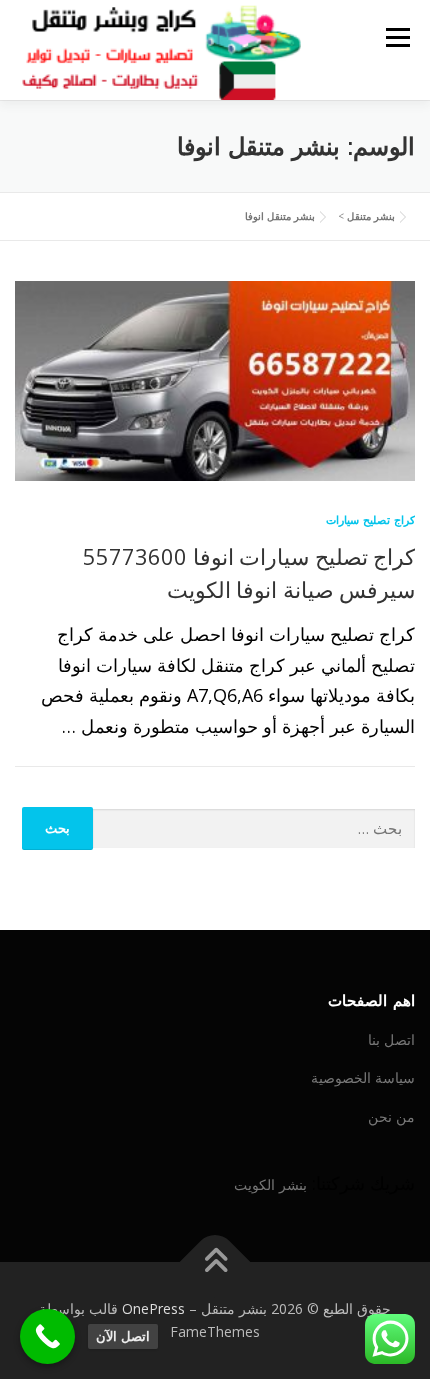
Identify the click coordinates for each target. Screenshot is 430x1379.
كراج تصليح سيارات (370, 519)
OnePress (153, 1308)
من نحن (391, 1116)
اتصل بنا (391, 1039)
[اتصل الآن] (47, 1336)
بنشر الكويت (270, 1184)
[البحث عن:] (254, 829)
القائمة (397, 37)
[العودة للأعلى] (215, 1261)
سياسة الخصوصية (363, 1077)
